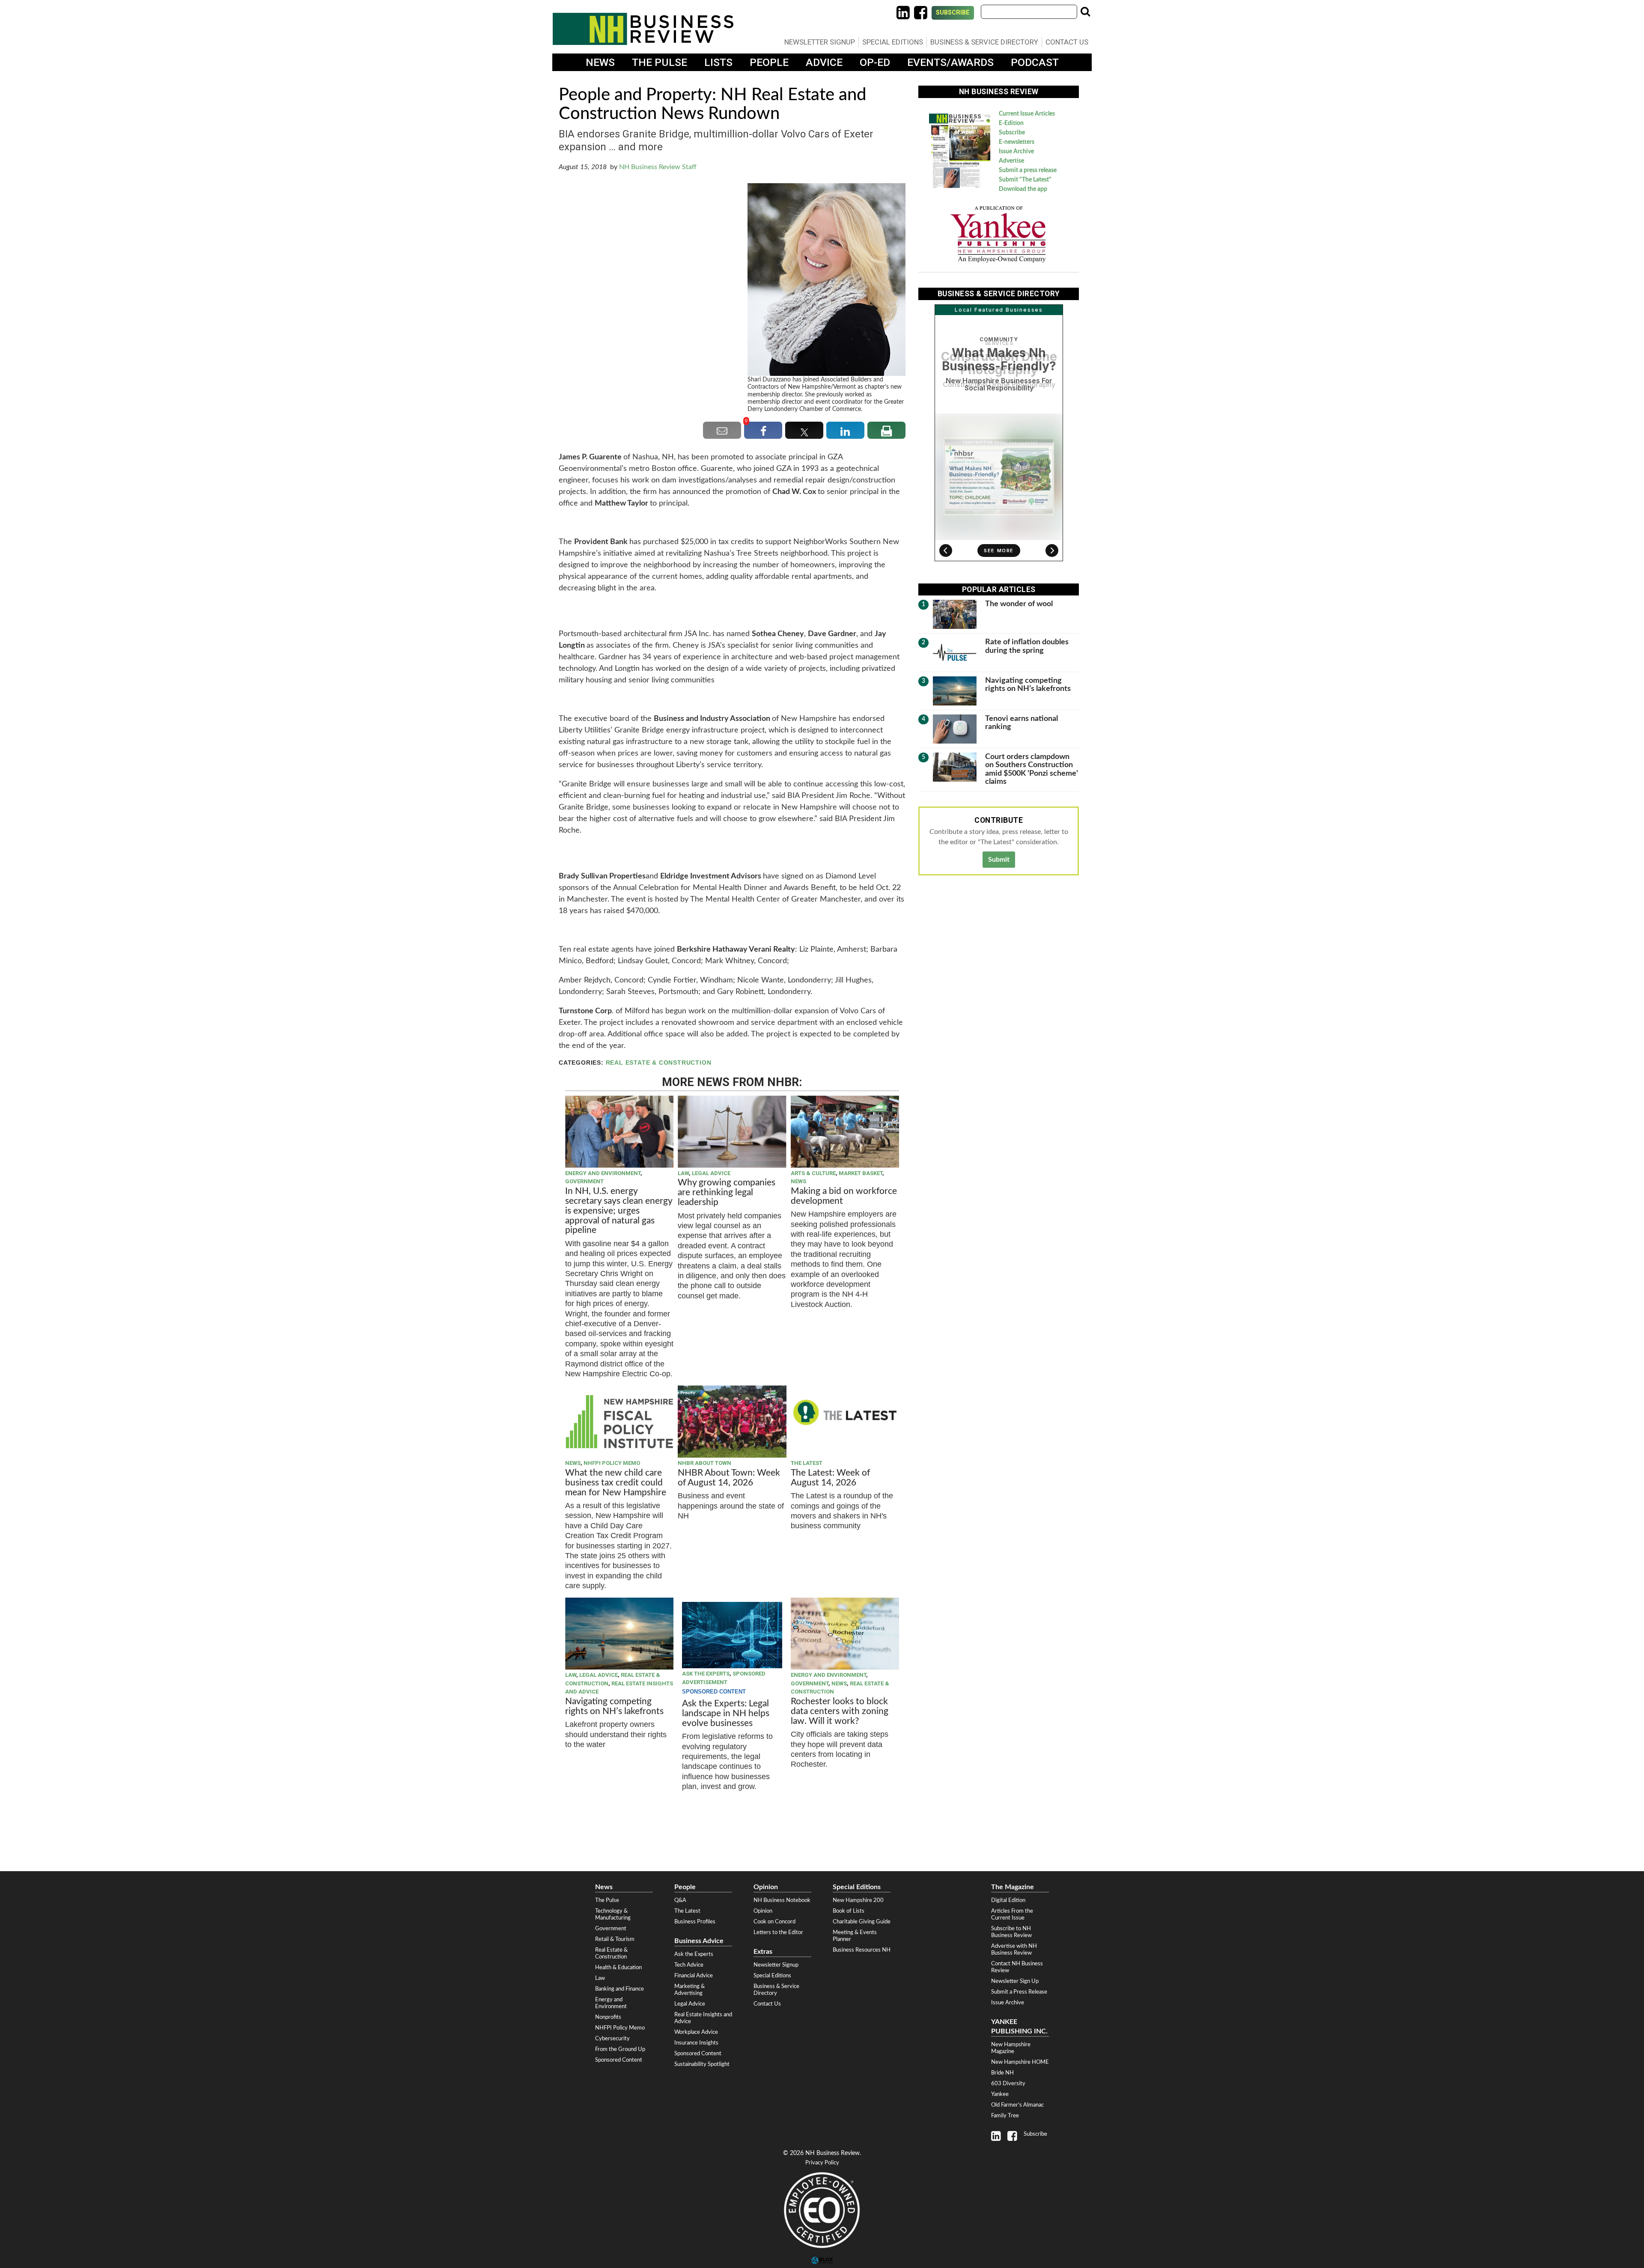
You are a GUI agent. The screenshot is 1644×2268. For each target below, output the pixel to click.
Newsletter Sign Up (1015, 1981)
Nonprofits (608, 2017)
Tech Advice (689, 1965)
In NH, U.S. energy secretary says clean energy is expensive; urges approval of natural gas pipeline (619, 1211)
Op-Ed (875, 62)
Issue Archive (1016, 152)
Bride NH (1002, 2073)
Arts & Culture (813, 1173)
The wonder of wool (1019, 604)
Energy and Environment (603, 1173)
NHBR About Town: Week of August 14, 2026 (729, 1478)
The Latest (807, 1463)
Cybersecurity (612, 2039)
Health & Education (618, 1967)
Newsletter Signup (820, 42)
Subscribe (953, 13)
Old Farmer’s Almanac (1017, 2105)
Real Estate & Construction (659, 1063)
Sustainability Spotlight (702, 2064)
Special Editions (893, 42)
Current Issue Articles (1027, 114)
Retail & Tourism (615, 1939)
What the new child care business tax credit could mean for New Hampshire (616, 1483)
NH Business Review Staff (658, 167)
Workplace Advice (696, 2032)
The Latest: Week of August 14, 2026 (830, 1478)
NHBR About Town (704, 1463)
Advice (824, 62)
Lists (718, 62)
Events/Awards (950, 62)
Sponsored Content (619, 2060)
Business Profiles (695, 1922)
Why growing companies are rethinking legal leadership (727, 1192)
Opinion (763, 1911)
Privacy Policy (822, 2163)
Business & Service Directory (984, 42)
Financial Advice (694, 1976)
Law (683, 1173)
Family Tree (1005, 2116)
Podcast (1035, 62)
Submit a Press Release (1019, 1992)
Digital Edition (1008, 1900)
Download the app (1023, 189)
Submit (999, 860)
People (769, 62)
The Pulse (660, 62)
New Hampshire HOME (1020, 2062)
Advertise (1011, 161)
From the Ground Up (620, 2049)
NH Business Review (643, 29)
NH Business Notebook (782, 1900)
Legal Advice (711, 1173)
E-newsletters (1017, 142)
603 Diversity (1008, 2083)
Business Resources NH (862, 1950)
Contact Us (1067, 42)
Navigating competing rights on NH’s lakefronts (614, 1706)
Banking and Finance (619, 1989)
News (600, 62)
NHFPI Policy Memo (612, 1463)
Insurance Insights (696, 2043)
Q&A (680, 1900)
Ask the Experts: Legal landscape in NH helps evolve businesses (726, 1713)
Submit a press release (1028, 170)
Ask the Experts (706, 1674)
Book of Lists (849, 1911)
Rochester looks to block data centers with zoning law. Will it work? (840, 1711)
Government (584, 1181)
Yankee (1000, 2094)
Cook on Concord (774, 1922)
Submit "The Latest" (1025, 180)
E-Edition (1011, 123)
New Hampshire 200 (858, 1900)
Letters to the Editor (778, 1932)
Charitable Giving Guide (862, 1922)
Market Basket (861, 1173)
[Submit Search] (1085, 12)
